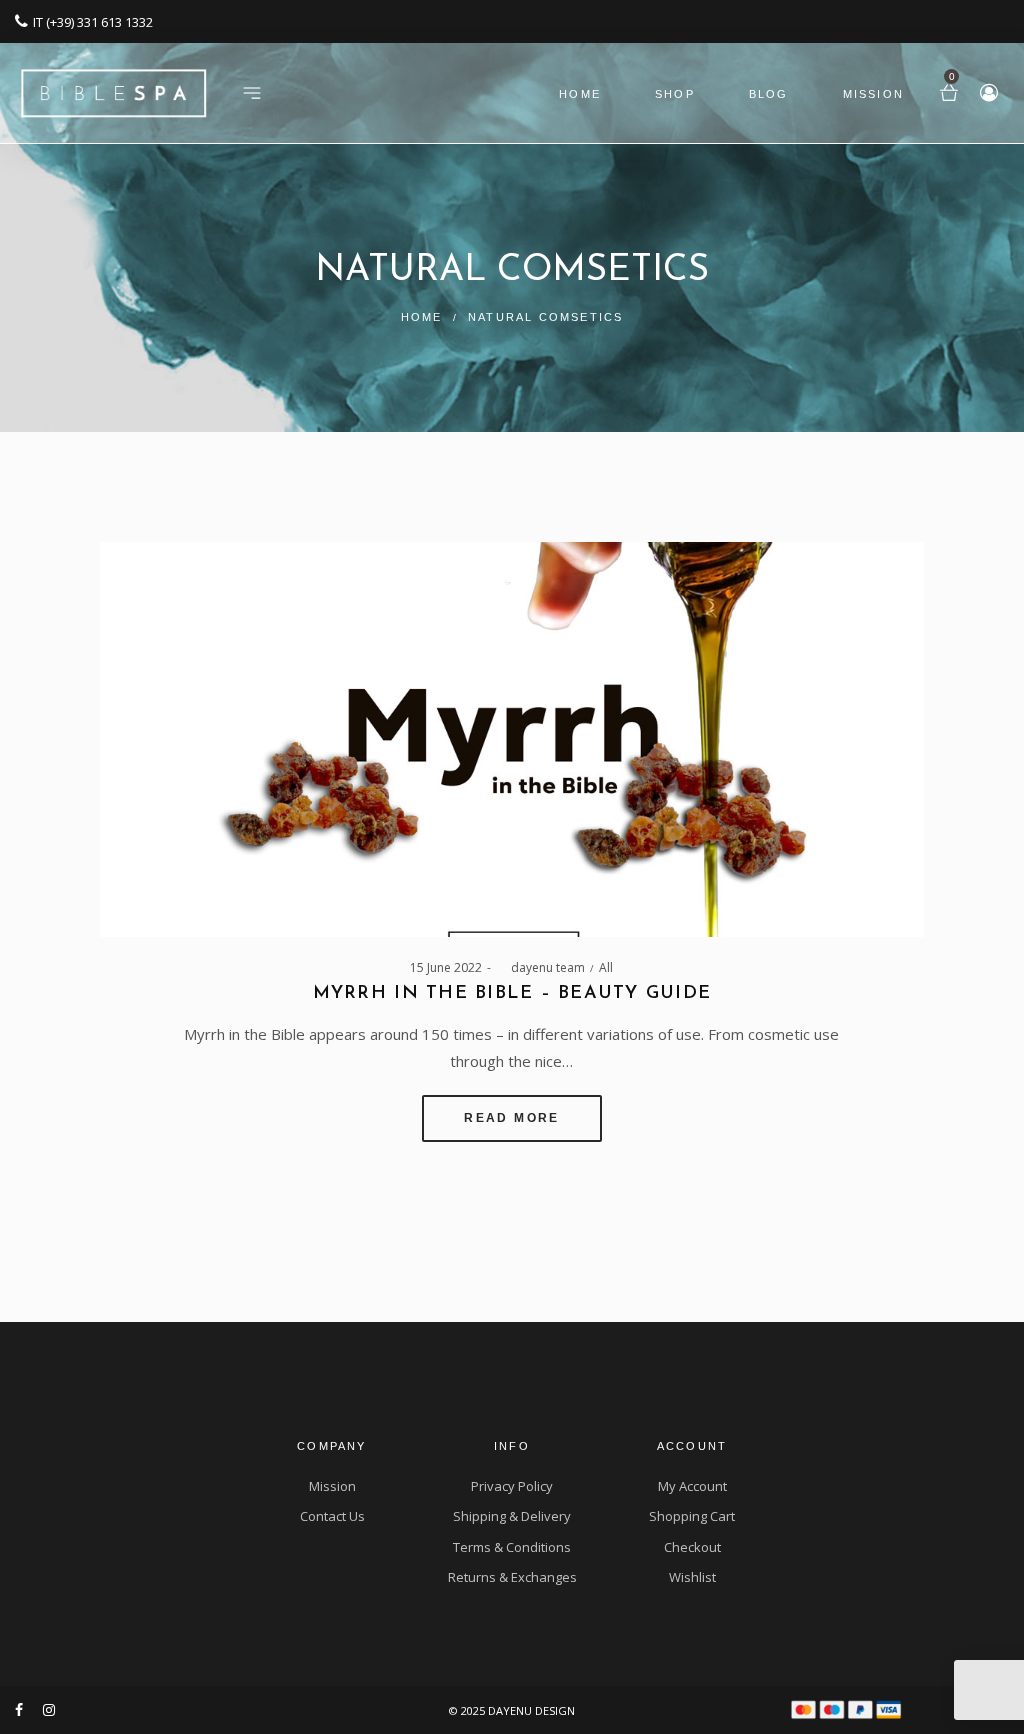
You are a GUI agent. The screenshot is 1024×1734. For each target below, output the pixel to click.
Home (422, 317)
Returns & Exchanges (512, 1577)
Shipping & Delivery (512, 1516)
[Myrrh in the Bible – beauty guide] (511, 739)
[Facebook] (19, 1709)
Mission (332, 1486)
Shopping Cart (692, 1516)
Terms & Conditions (512, 1547)
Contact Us (332, 1516)
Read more (512, 1118)
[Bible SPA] (113, 85)
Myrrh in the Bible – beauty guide (512, 994)
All (606, 967)
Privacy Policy (512, 1486)
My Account (692, 1486)
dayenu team (540, 967)
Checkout (692, 1547)
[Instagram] (49, 1709)
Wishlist (692, 1577)
